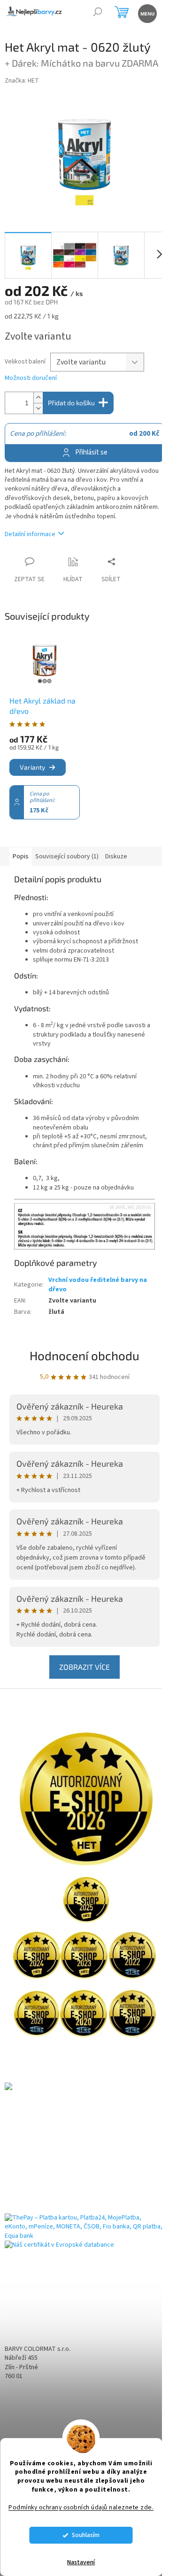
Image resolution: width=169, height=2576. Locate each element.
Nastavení (81, 2562)
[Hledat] (97, 13)
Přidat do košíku (71, 403)
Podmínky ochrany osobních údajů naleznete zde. (81, 2507)
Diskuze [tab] (116, 856)
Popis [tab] (21, 856)
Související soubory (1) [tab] (67, 856)
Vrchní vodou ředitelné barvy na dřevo (98, 1284)
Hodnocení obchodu (84, 1355)
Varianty (32, 767)
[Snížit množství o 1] (38, 408)
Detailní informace (30, 534)
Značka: (22, 81)
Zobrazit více (84, 1667)
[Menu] (147, 13)
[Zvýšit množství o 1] (38, 398)
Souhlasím (86, 2535)
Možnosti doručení (31, 378)
